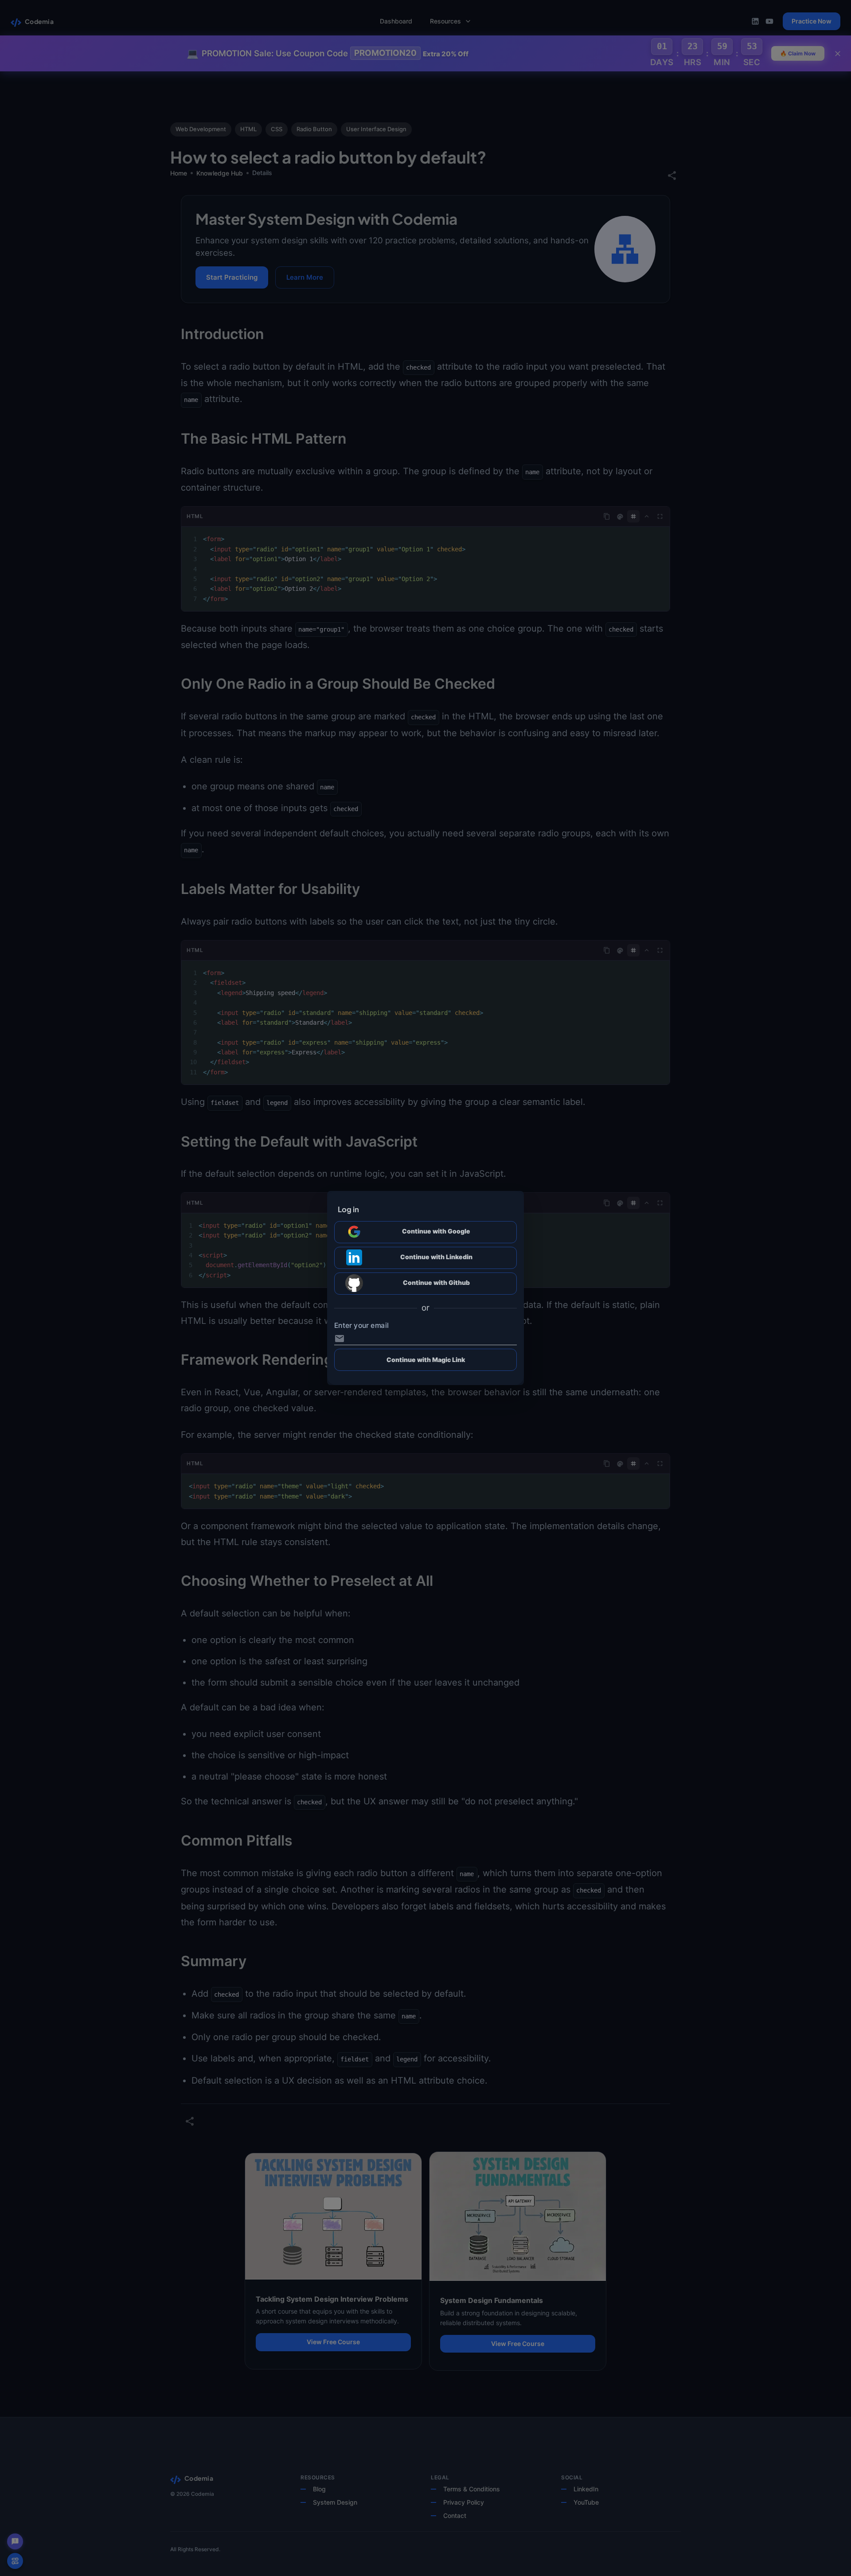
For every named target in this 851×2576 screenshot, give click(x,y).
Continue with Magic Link (426, 1360)
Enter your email (361, 1326)
